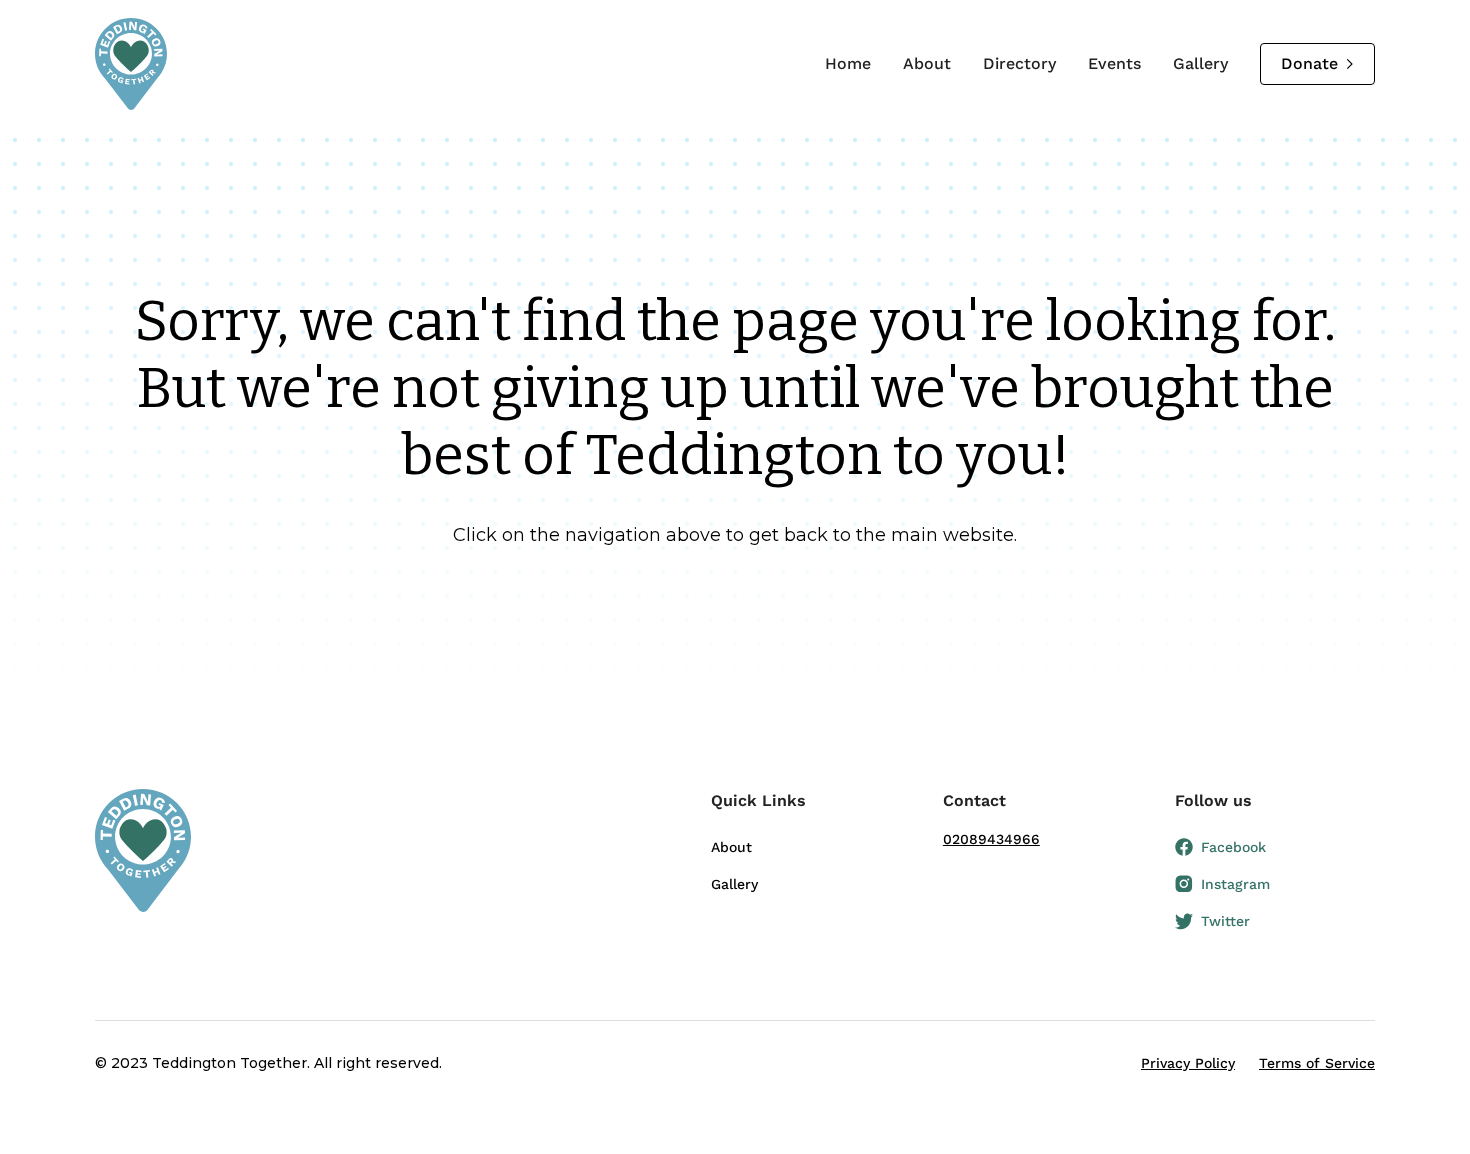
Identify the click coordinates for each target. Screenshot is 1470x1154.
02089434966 (991, 839)
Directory (1019, 63)
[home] (131, 64)
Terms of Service (1317, 1063)
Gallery (1200, 63)
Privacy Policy (1188, 1063)
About (927, 63)
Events (1114, 63)
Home (848, 63)
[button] (811, 809)
